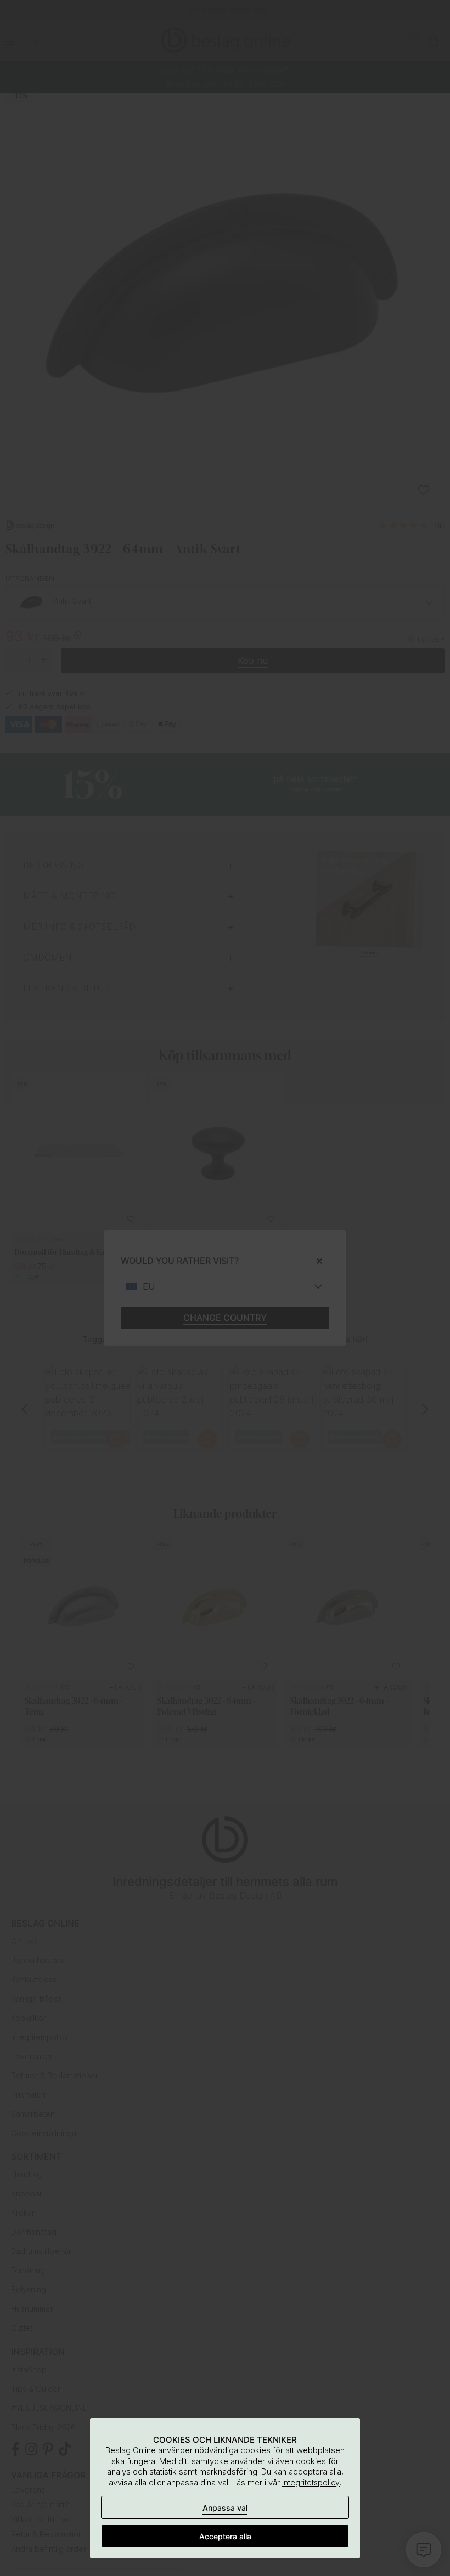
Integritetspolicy (311, 2482)
